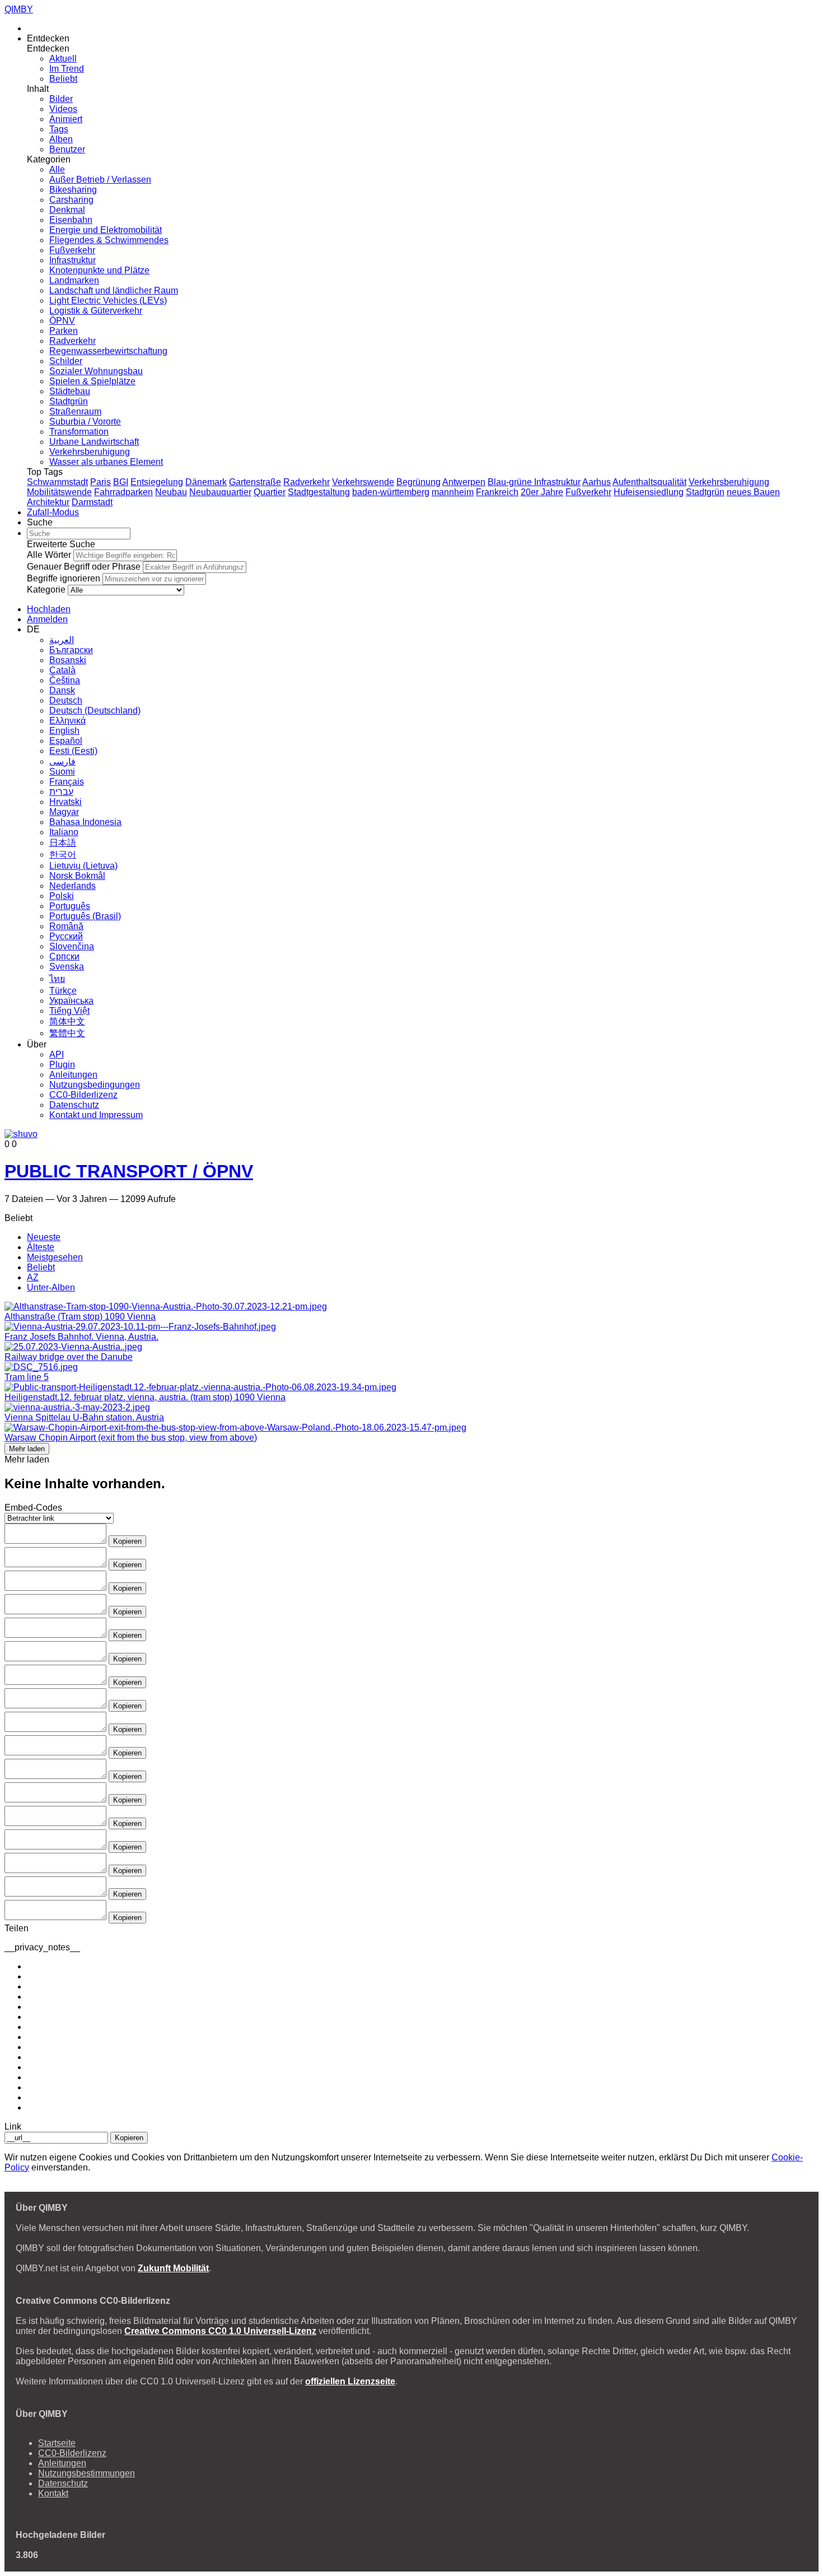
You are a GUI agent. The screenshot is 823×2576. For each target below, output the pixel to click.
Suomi (62, 772)
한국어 (63, 854)
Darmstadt (92, 502)
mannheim (453, 492)
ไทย (57, 979)
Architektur (48, 502)
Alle (57, 169)
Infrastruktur (73, 260)
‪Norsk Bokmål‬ (77, 876)
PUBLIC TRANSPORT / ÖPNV (129, 1171)
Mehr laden (27, 1449)
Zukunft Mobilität (173, 2268)
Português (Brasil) (85, 916)
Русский (66, 936)
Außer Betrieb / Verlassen (100, 180)
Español (66, 741)
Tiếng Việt (69, 1011)
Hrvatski (66, 802)
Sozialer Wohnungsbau (96, 371)
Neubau (171, 492)
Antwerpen (464, 482)
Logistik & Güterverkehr (96, 311)
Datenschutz (74, 1105)
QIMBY (19, 9)
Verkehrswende (363, 482)
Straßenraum (75, 411)
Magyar (64, 812)
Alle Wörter (49, 555)
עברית (61, 792)
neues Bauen (753, 492)
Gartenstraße (255, 482)
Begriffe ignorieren (64, 578)
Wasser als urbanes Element (106, 462)
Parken (64, 331)
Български (71, 650)
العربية (62, 640)
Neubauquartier (220, 492)
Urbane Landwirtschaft (94, 442)
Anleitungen (73, 1075)
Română (66, 926)
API (57, 1054)
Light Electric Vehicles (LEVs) (108, 301)
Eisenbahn (71, 220)
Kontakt (53, 2493)
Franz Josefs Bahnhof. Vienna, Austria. (81, 1337)
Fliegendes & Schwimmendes (109, 240)
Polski (62, 896)
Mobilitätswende (59, 492)
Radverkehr (73, 341)
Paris (100, 482)
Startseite (57, 2443)
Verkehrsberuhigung (90, 452)
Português (70, 906)
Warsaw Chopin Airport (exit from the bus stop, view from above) (131, 1438)
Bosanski (68, 660)
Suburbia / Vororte (85, 421)
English (64, 731)
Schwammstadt (57, 482)
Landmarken (74, 280)
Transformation (79, 432)
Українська (71, 1001)
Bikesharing (73, 190)
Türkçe (63, 991)
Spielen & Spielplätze (92, 381)
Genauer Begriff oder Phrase (84, 567)
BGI (121, 482)
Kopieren (127, 1541)
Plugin (62, 1065)
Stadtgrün (69, 401)
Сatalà (62, 670)
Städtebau (70, 391)
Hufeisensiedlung (649, 492)
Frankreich (497, 492)
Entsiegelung (157, 482)
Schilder (66, 361)
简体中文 (67, 1021)
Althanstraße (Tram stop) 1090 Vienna (80, 1317)
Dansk (62, 690)
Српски (64, 956)
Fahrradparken (123, 492)
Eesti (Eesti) (73, 751)
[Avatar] (21, 1134)
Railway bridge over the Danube (69, 1357)
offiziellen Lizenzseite (350, 2381)
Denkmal (67, 210)
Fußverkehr (72, 250)
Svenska (67, 966)
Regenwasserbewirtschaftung (108, 351)
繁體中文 (67, 1033)
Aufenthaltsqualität (649, 482)
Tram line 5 (27, 1377)
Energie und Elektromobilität (106, 230)
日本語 (63, 843)
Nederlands (73, 886)
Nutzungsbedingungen (95, 1085)
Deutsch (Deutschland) (95, 711)
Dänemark (206, 482)
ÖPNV (62, 321)
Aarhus (597, 482)
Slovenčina (72, 946)
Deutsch (66, 700)
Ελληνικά (67, 721)
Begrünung (418, 482)
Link (13, 2127)
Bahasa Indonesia (85, 822)
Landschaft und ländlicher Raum (114, 290)
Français (67, 782)
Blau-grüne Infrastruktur (534, 482)
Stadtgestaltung (319, 492)
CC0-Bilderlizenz (83, 1095)
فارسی (62, 761)
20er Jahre (542, 492)
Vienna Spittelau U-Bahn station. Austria (84, 1417)
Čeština (65, 680)
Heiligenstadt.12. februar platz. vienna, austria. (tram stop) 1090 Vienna (145, 1397)
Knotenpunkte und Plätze (99, 270)
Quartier (270, 492)
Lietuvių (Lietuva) (83, 866)
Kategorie (46, 590)
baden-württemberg (391, 492)
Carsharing (71, 200)
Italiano (64, 832)
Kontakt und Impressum (96, 1115)
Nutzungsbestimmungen (86, 2473)
